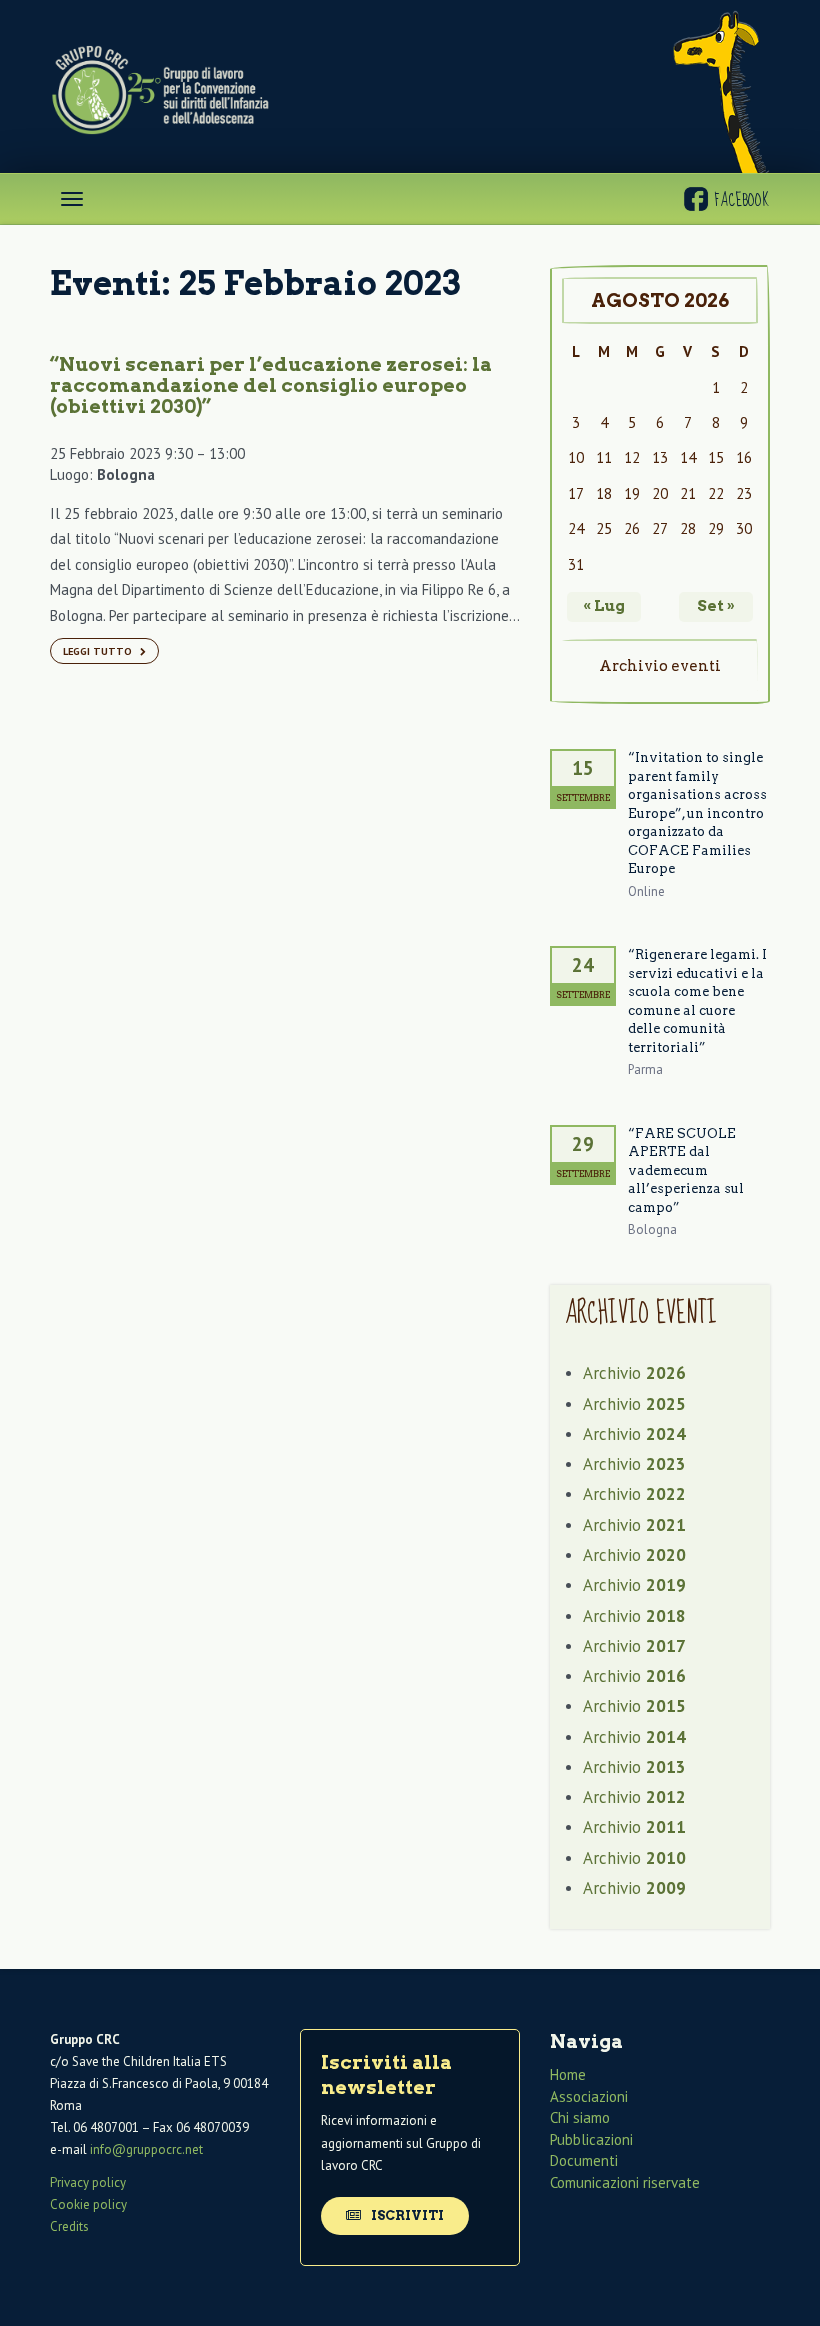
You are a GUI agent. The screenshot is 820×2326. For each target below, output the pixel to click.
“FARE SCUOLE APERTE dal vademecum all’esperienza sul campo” (686, 1170)
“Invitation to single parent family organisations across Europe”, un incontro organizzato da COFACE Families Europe (697, 813)
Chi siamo (580, 2117)
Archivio (634, 1373)
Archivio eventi (660, 666)
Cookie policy (88, 2204)
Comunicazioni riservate (625, 2182)
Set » (716, 606)
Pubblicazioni (591, 2139)
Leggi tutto (99, 651)
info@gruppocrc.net (146, 2149)
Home (568, 2074)
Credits (69, 2226)
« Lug (604, 606)
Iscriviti (406, 2215)
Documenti (584, 2160)
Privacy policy (88, 2182)
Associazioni (589, 2096)
